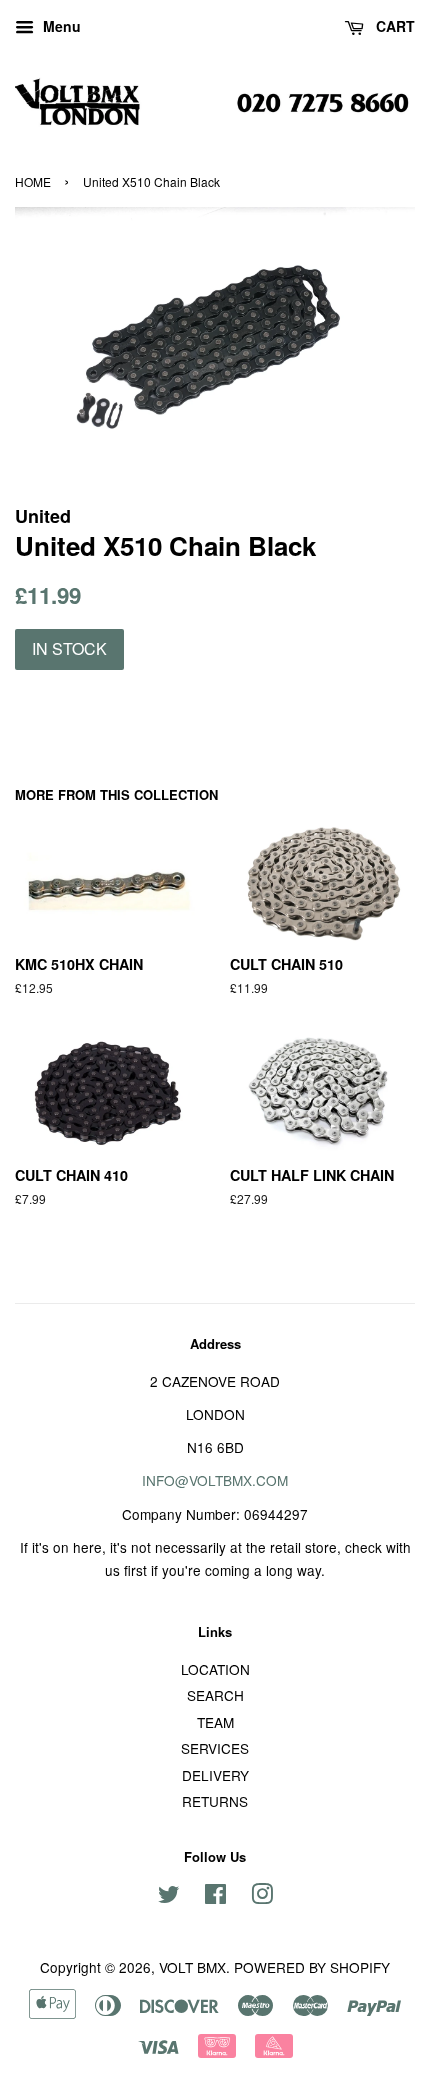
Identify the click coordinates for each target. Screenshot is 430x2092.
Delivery (215, 1775)
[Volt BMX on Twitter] (169, 1897)
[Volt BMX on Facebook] (215, 1897)
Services (215, 1748)
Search (215, 1695)
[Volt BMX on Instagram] (262, 1897)
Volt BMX (192, 1967)
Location (215, 1669)
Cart (393, 26)
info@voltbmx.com (215, 1480)
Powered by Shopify (312, 1967)
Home (33, 181)
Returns (215, 1801)
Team (215, 1722)
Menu (60, 26)
